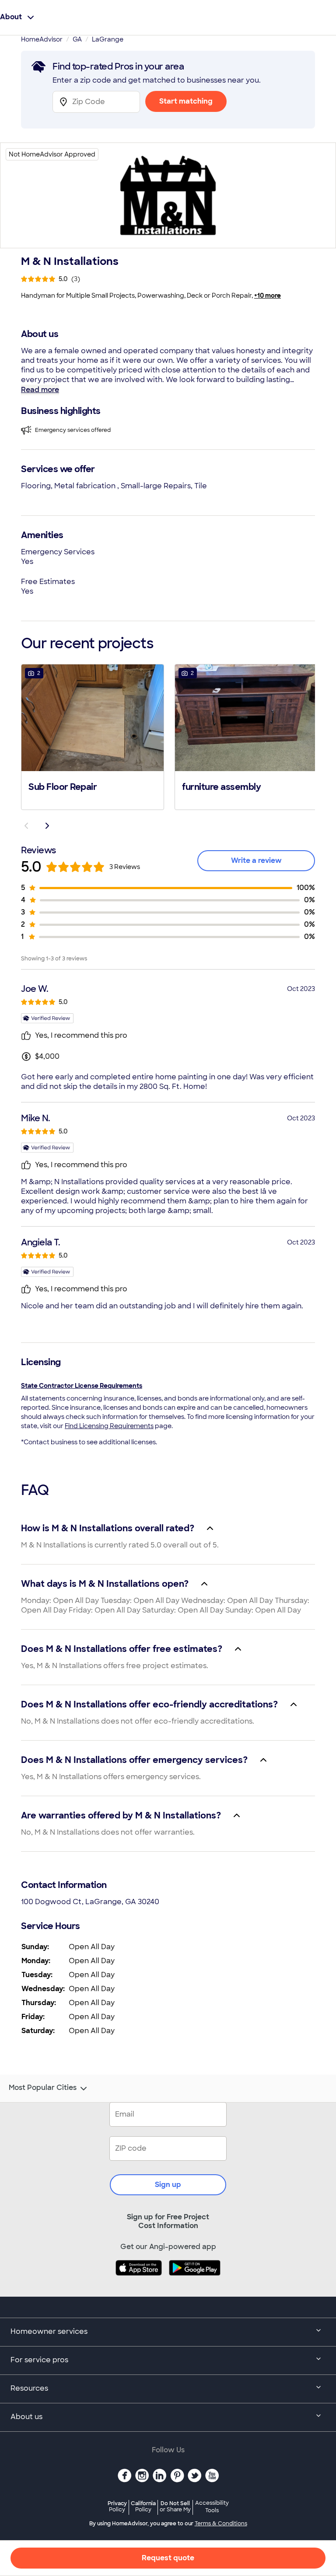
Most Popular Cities (43, 2088)
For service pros (39, 2360)
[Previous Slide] (26, 826)
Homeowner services (49, 2331)
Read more (40, 390)
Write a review (256, 860)
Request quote (168, 2558)
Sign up (168, 2185)
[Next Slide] (47, 826)
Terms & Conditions (221, 2524)
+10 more (268, 295)
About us (26, 2417)
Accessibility (212, 2507)
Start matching (186, 101)
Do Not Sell (175, 2506)
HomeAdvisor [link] (42, 39)
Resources (29, 2388)
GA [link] (77, 39)
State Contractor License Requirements (82, 1386)
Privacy (117, 2506)
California (143, 2506)
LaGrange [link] (108, 39)
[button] (93, 736)
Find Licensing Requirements (109, 1426)
